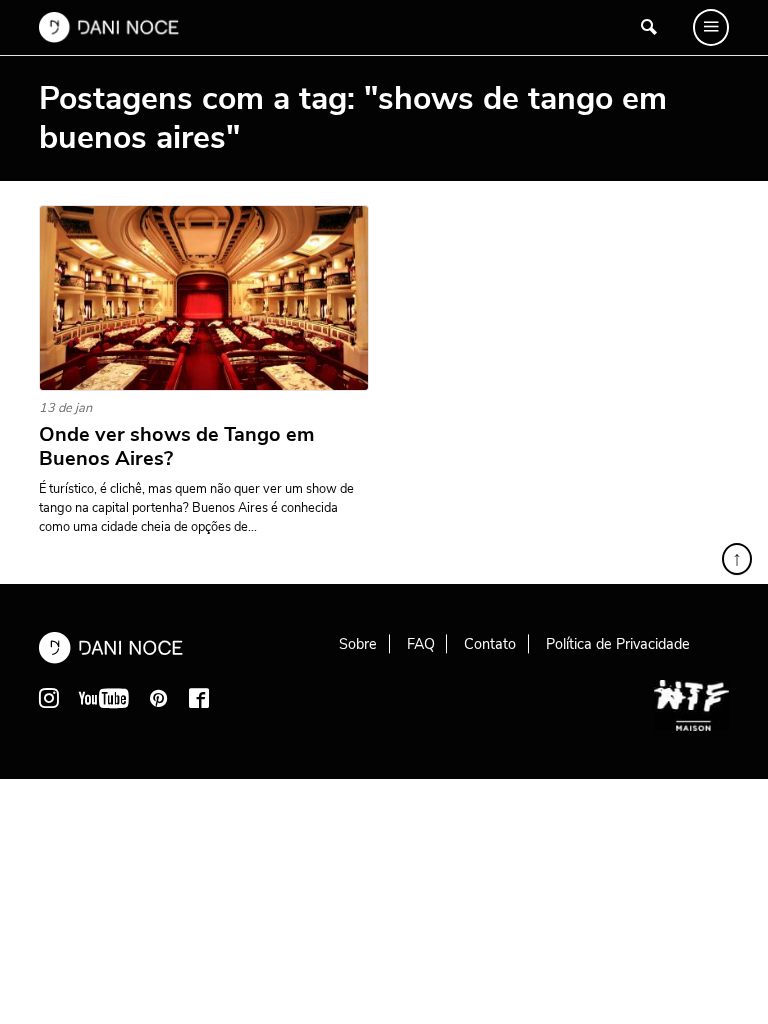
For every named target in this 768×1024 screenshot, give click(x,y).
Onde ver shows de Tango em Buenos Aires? (176, 447)
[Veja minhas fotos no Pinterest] (159, 698)
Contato (490, 644)
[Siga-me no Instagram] (49, 698)
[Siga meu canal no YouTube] (104, 698)
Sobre (358, 644)
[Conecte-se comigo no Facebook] (199, 698)
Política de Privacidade (618, 644)
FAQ (421, 644)
